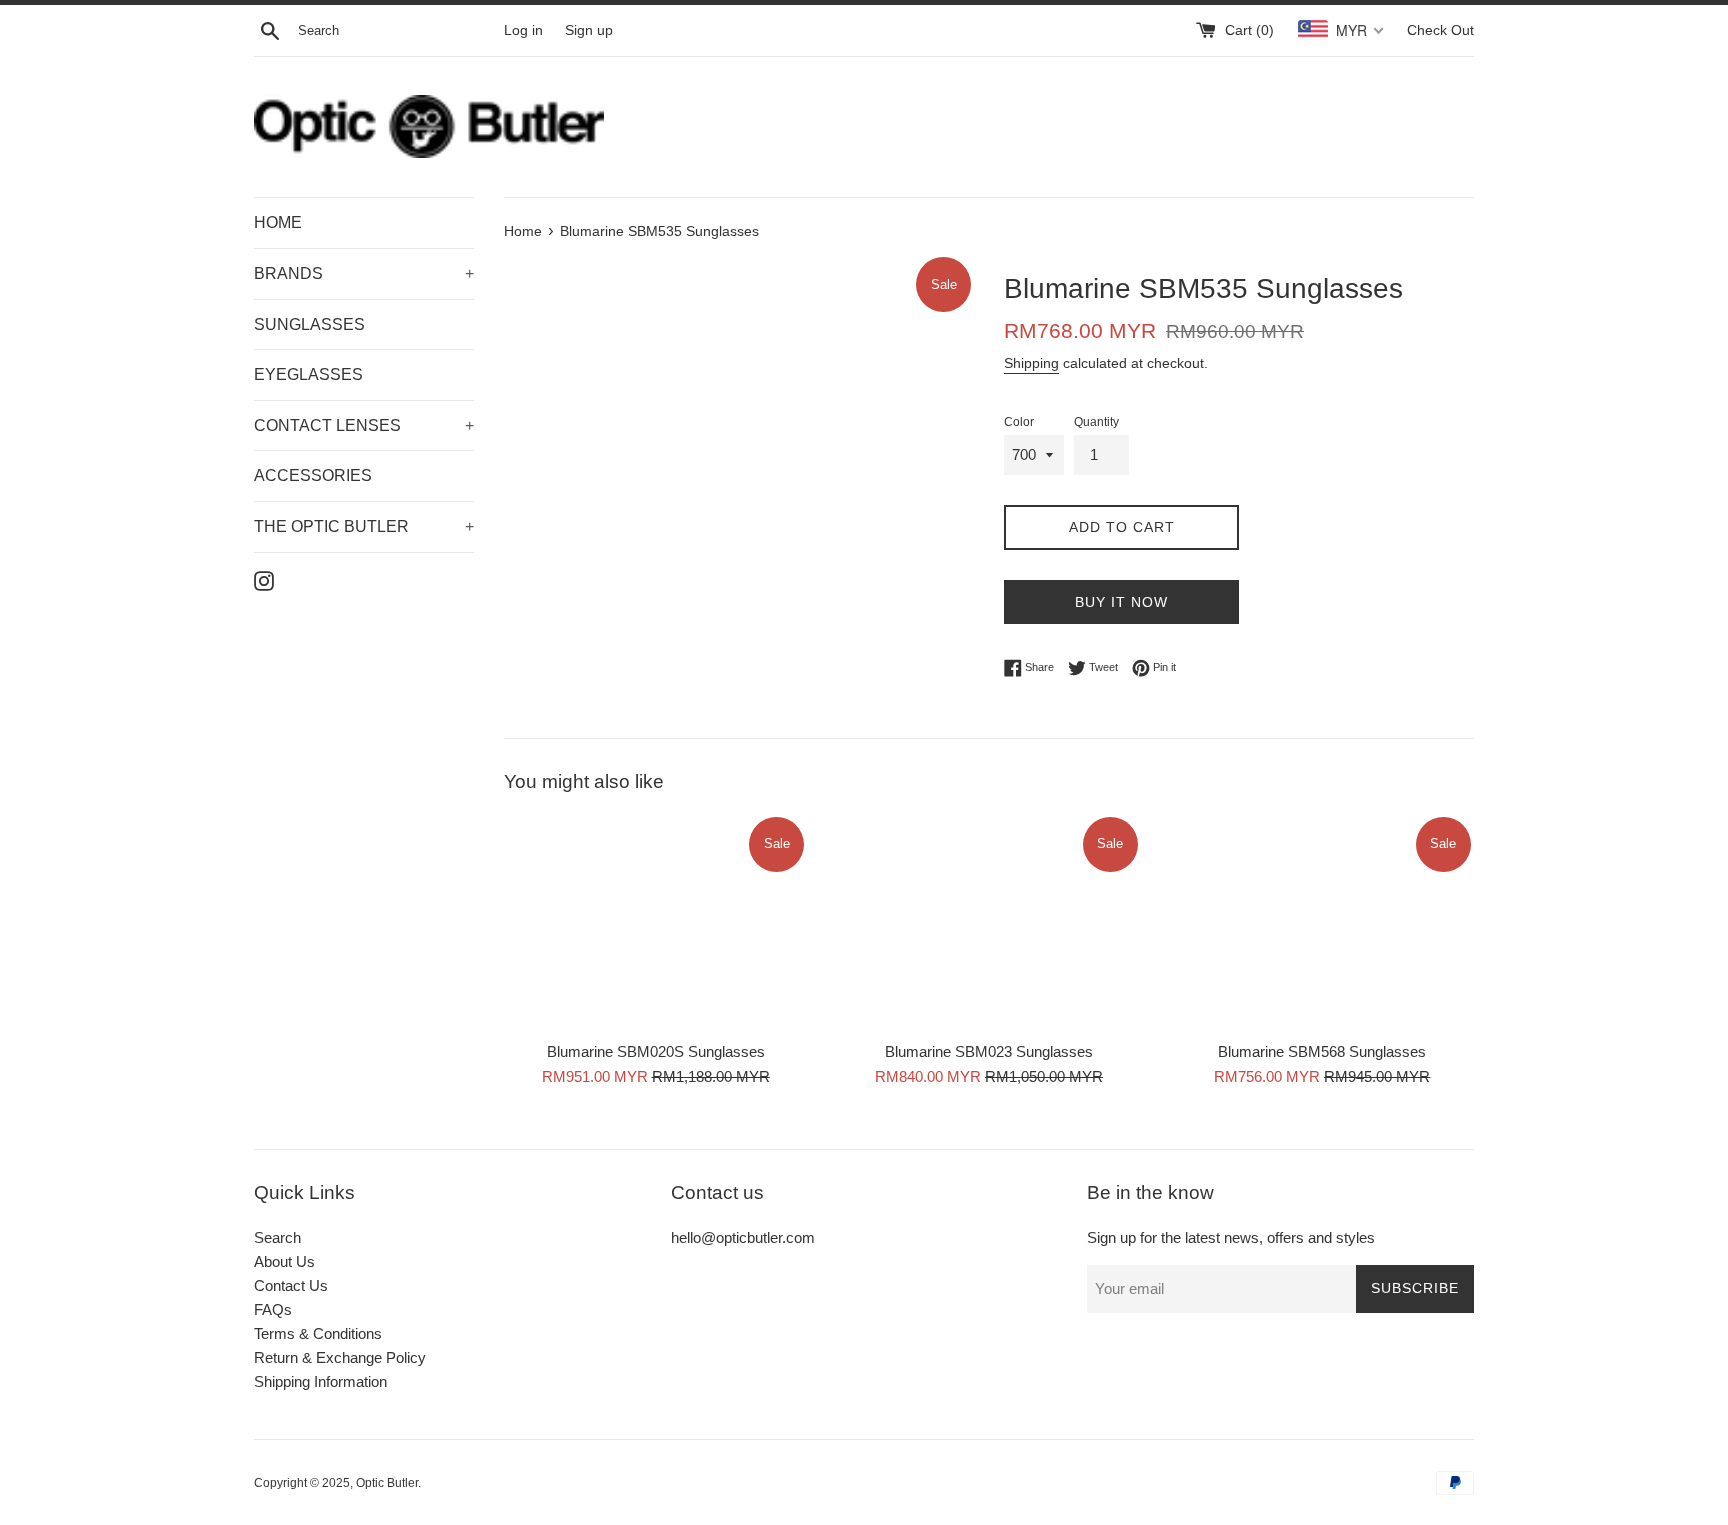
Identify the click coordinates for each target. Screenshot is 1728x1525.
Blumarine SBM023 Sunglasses (989, 1052)
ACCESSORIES (313, 475)
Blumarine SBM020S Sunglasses (656, 1052)
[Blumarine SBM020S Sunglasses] (655, 922)
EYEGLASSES (308, 374)
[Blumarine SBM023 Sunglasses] (988, 922)
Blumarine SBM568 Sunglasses (1322, 1052)
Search (277, 1237)
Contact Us (291, 1285)
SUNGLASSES (309, 324)
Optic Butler (387, 1483)
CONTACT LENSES (364, 425)
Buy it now (1121, 602)
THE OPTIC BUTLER (364, 526)
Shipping (1031, 363)
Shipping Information (320, 1381)
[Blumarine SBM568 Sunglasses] (1322, 922)
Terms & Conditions (318, 1333)
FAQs (273, 1309)
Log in (523, 30)
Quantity (1096, 422)
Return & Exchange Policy (340, 1357)
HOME (278, 222)
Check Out (1440, 30)
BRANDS (364, 273)
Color (1019, 422)
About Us (284, 1261)
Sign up (589, 30)
